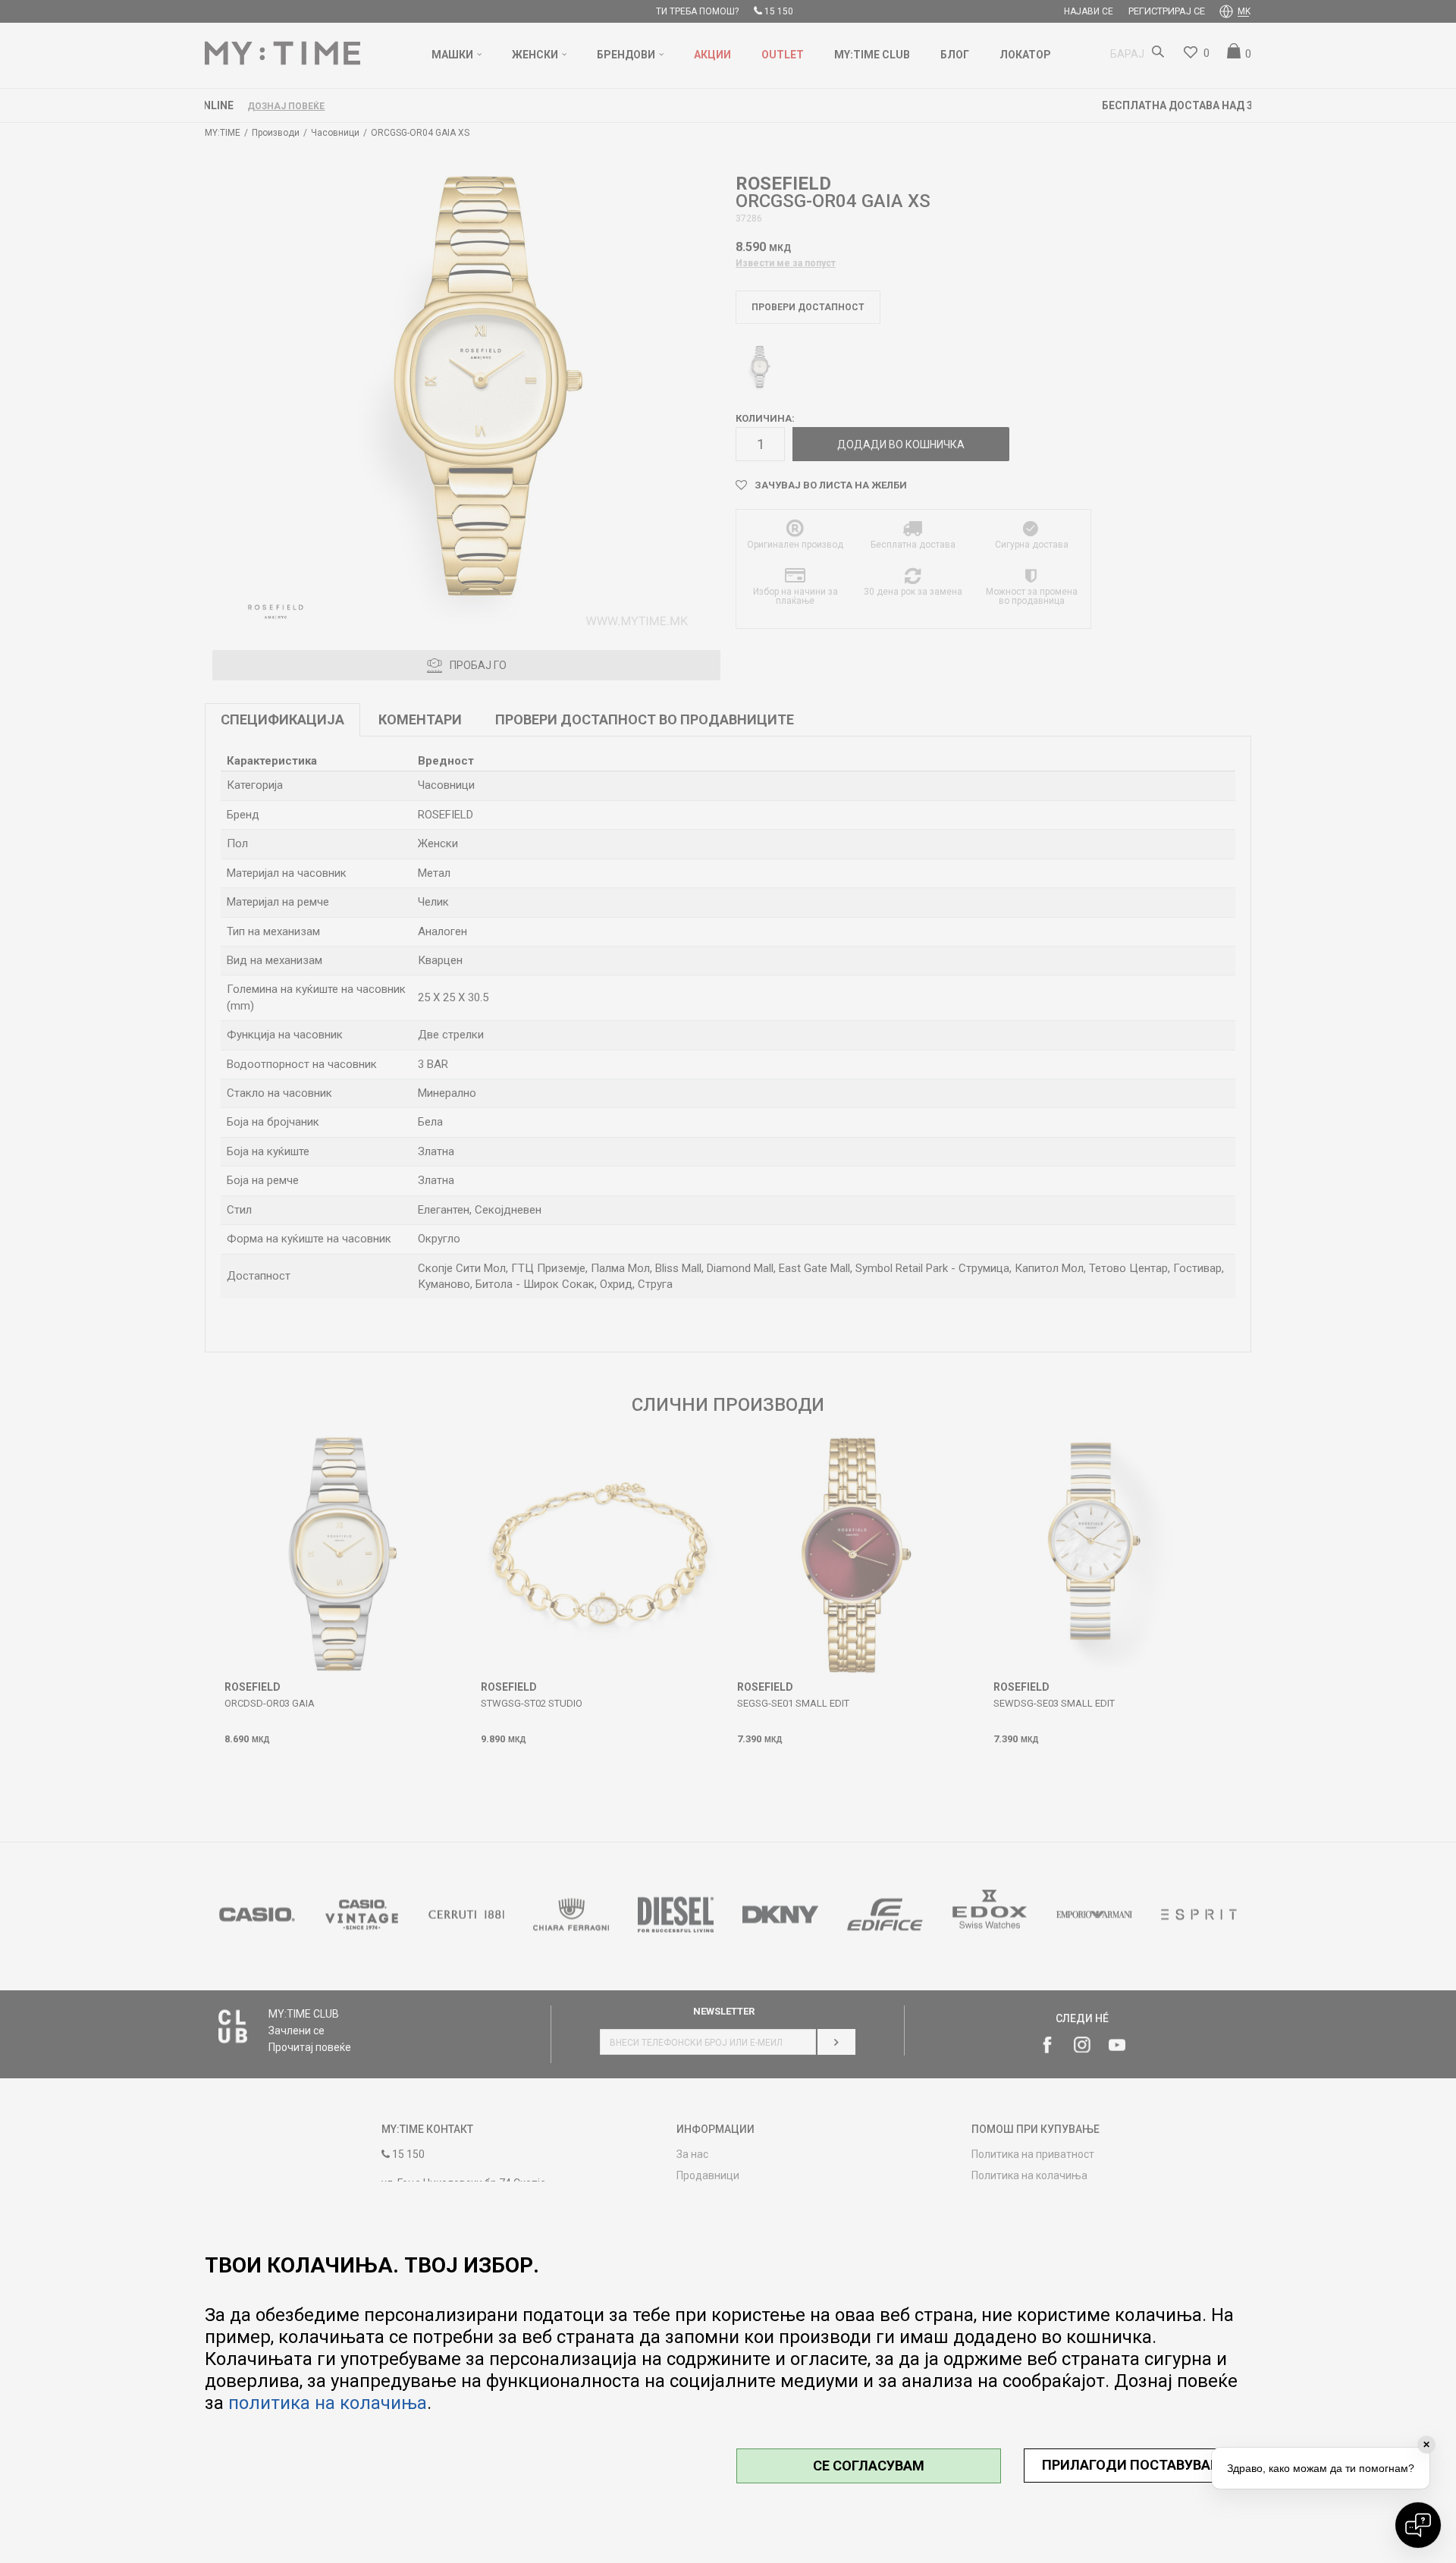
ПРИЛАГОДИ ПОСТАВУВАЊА (1138, 2465)
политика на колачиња (328, 2403)
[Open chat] (1418, 2525)
